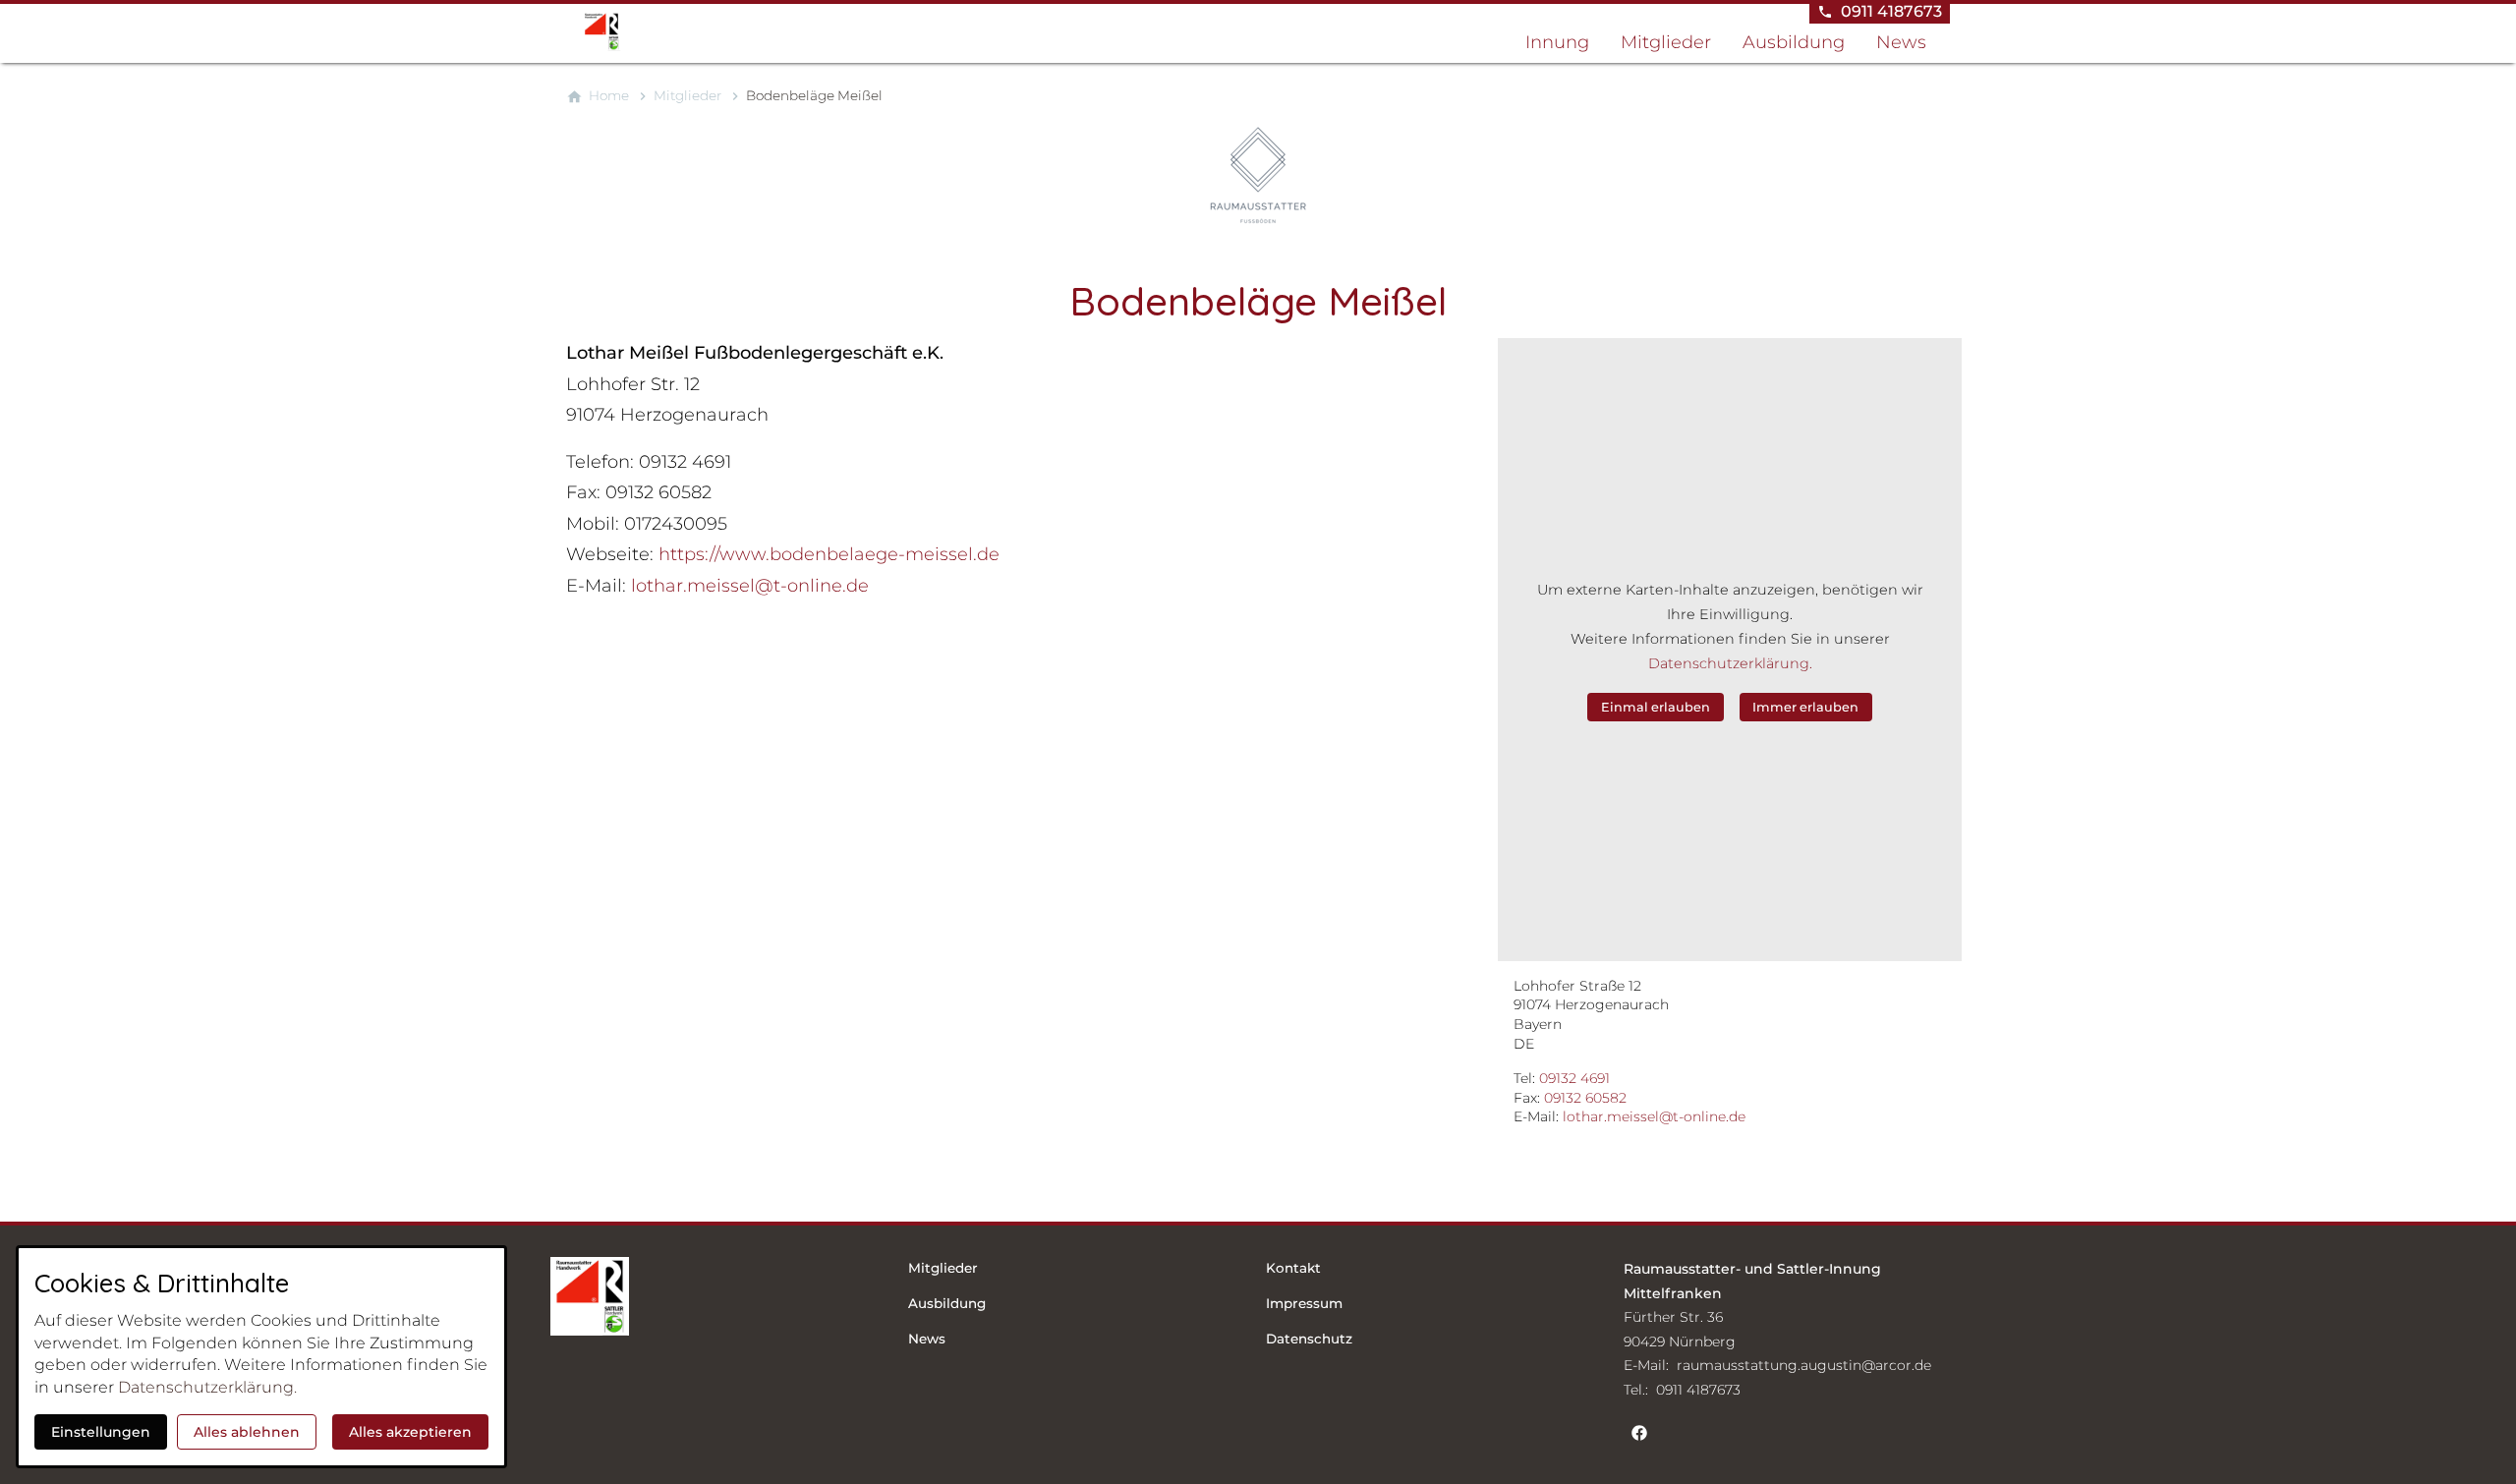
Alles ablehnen (247, 1432)
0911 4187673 (1698, 1390)
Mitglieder (1666, 42)
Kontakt (1293, 1268)
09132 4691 (1574, 1078)
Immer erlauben (1805, 707)
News (1901, 42)
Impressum (1304, 1303)
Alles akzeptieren (410, 1432)
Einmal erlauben (1656, 707)
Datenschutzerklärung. (1730, 663)
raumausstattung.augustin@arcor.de (1804, 1365)
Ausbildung (1794, 42)
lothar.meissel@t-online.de (1654, 1116)
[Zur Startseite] (660, 31)
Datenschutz (1309, 1339)
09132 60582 (1585, 1098)
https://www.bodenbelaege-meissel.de (829, 554)
